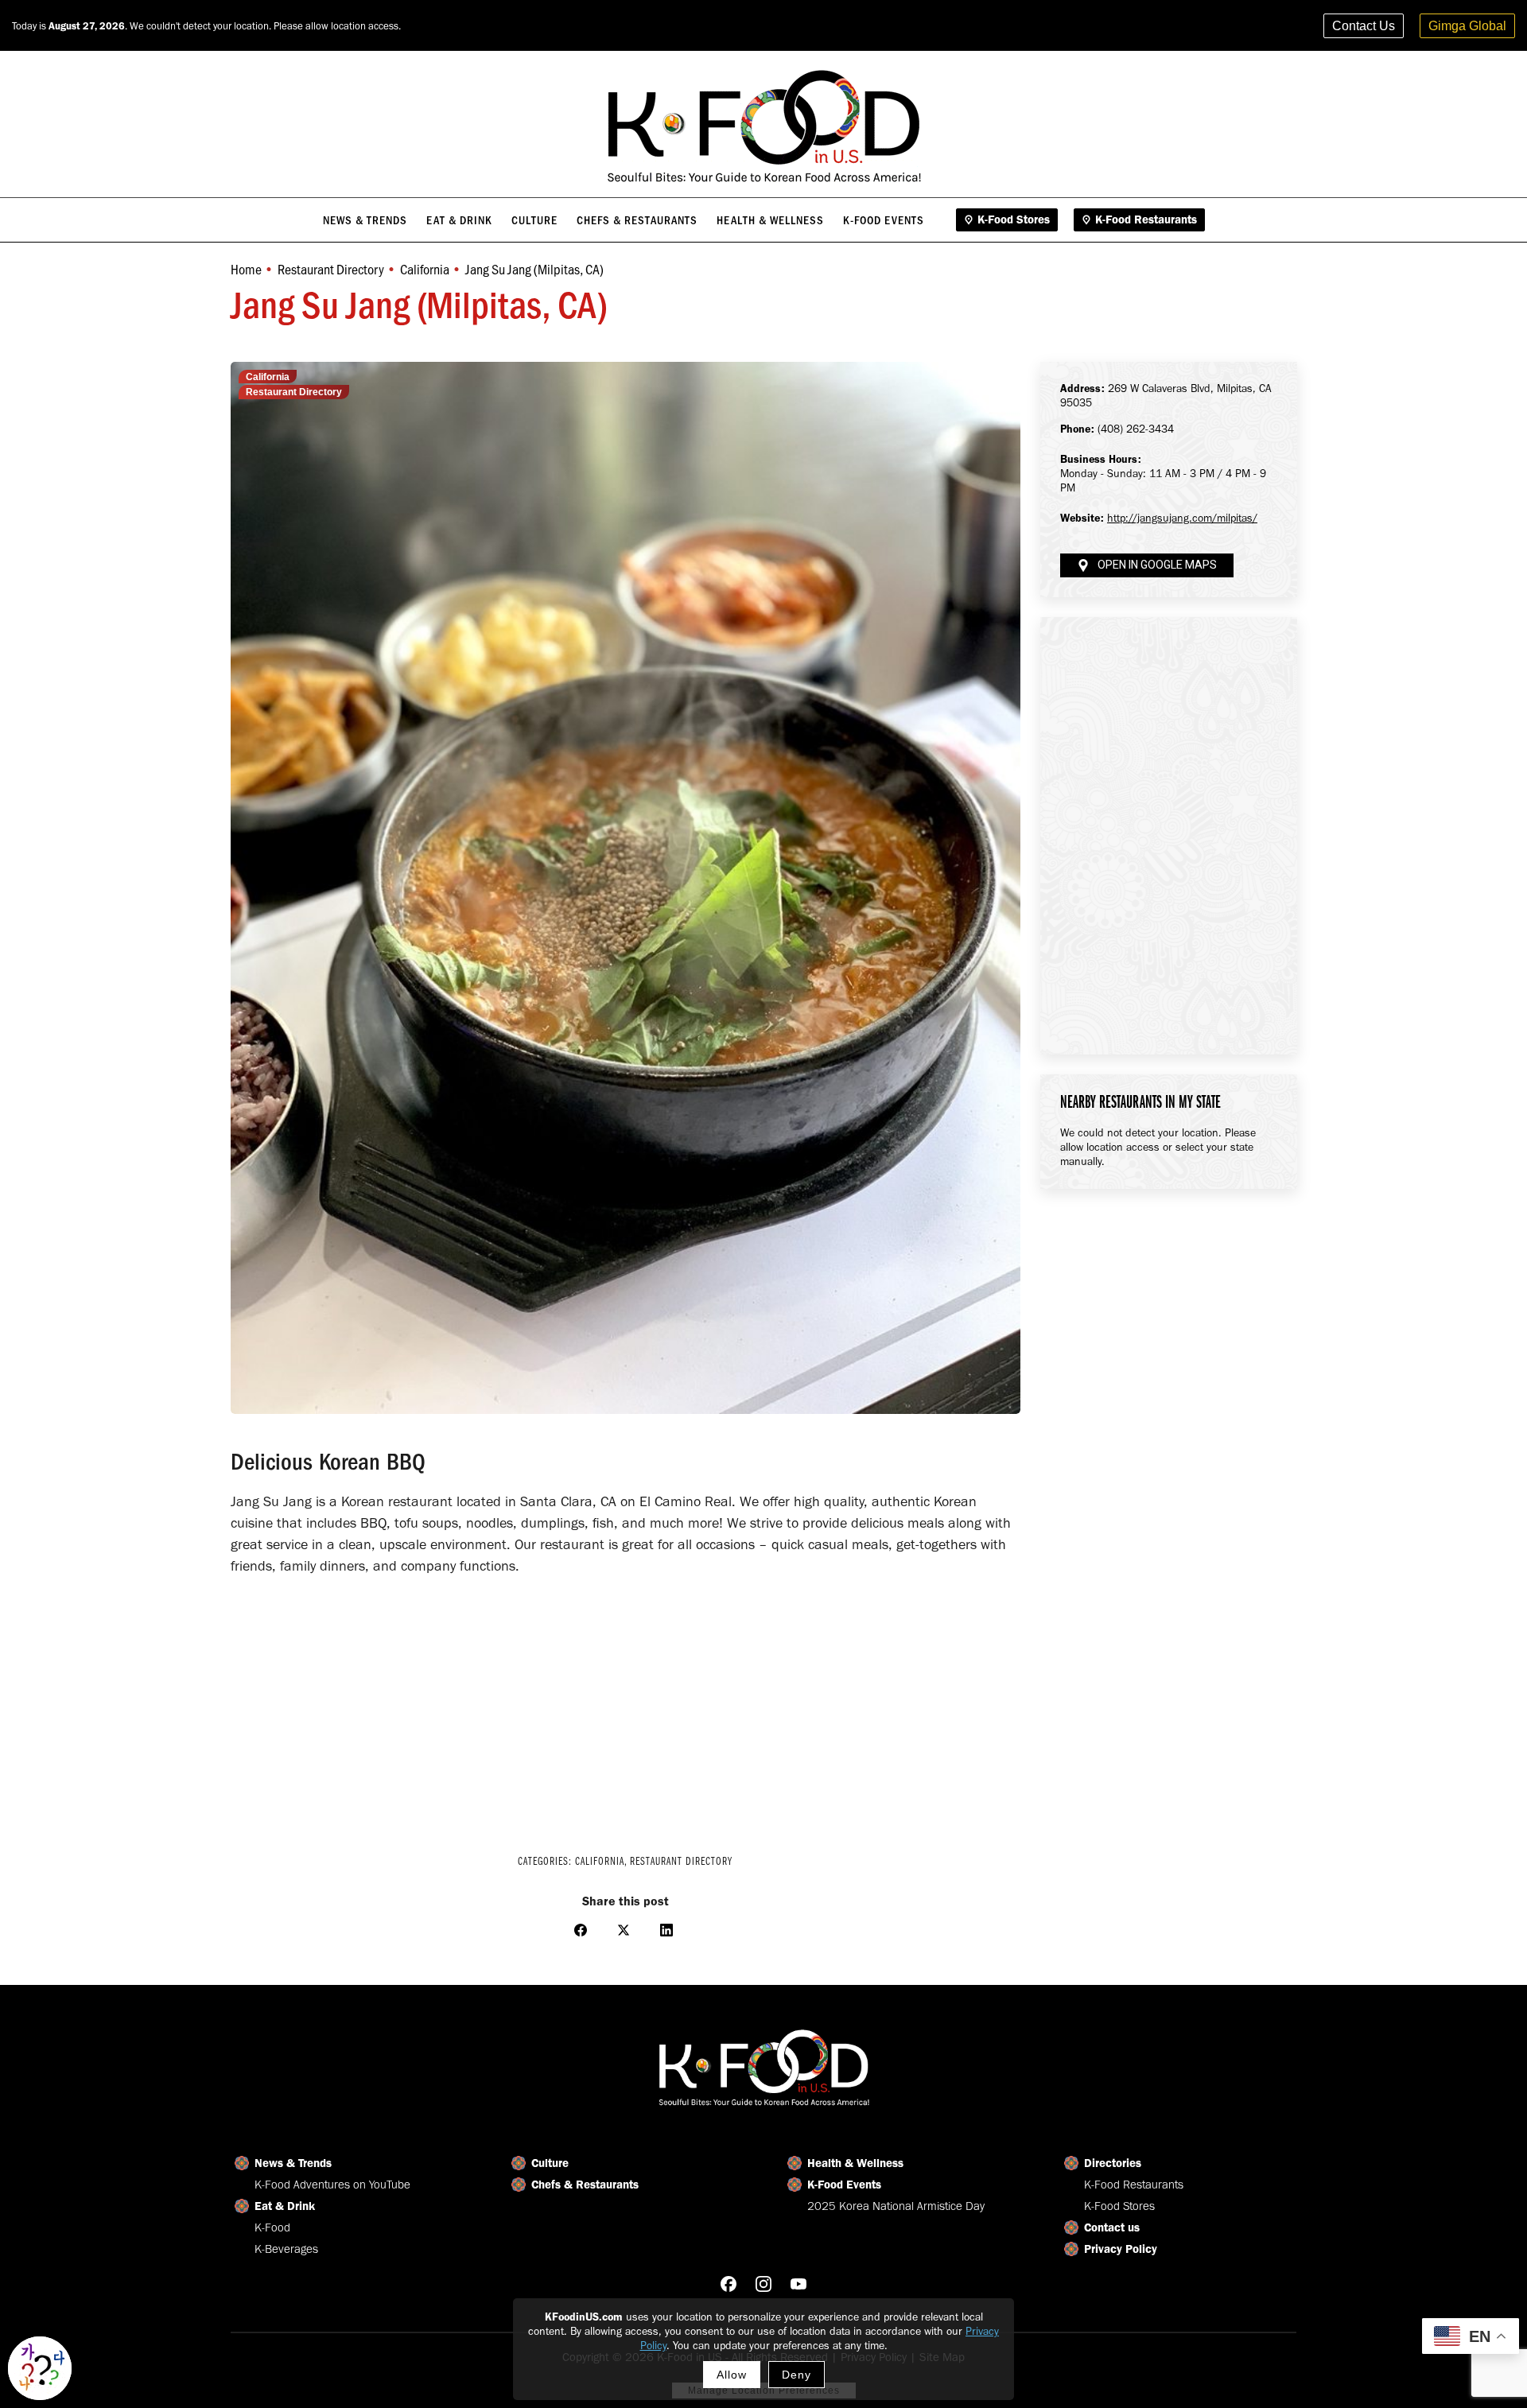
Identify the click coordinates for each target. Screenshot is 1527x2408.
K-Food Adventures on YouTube (332, 2185)
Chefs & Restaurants (585, 2185)
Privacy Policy (1121, 2249)
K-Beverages (286, 2249)
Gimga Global (1467, 26)
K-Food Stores (1119, 2206)
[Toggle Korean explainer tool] (40, 2368)
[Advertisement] (626, 1704)
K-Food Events (844, 2185)
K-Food (272, 2227)
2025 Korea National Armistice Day (896, 2206)
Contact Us (1364, 26)
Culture (550, 2163)
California (268, 377)
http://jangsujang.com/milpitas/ (1182, 518)
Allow (732, 2375)
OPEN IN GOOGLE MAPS (1157, 565)
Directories (1113, 2163)
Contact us (1112, 2227)
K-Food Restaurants (1134, 2185)
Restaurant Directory (294, 392)
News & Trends (293, 2163)
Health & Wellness (855, 2163)
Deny (797, 2375)
